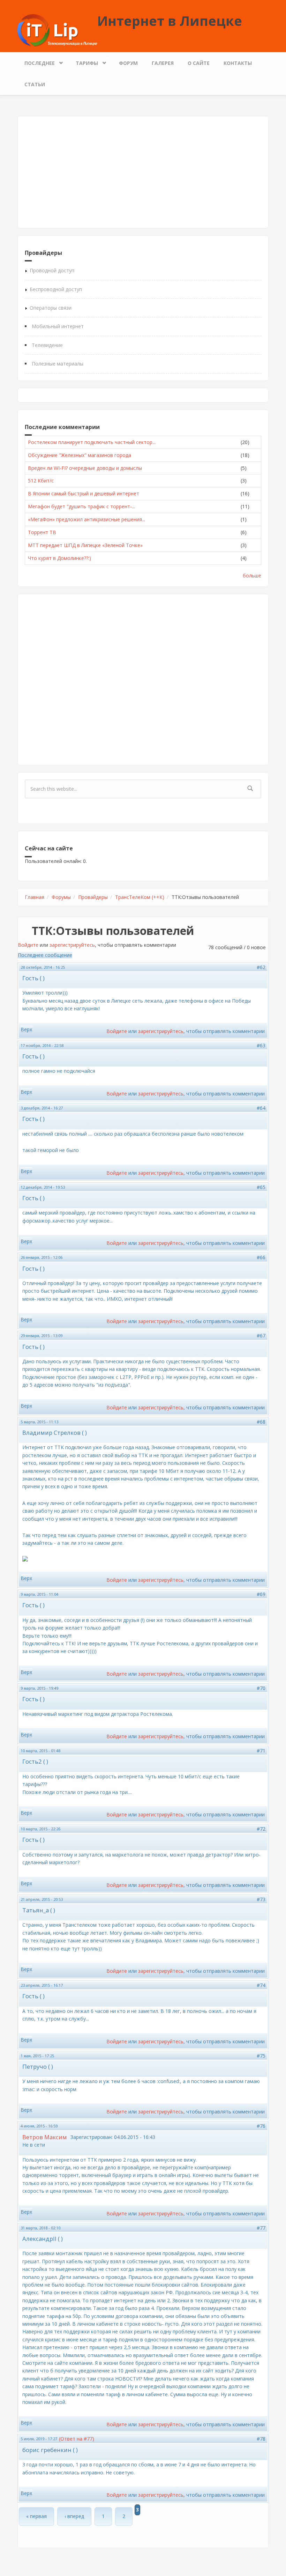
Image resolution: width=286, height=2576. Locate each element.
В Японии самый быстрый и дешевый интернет (84, 493)
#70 (261, 1688)
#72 (261, 1829)
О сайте (199, 63)
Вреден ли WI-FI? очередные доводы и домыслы (85, 468)
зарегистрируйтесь (72, 945)
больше (252, 575)
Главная (35, 897)
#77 (261, 2228)
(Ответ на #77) (77, 2439)
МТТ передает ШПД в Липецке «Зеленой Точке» (85, 545)
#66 (261, 1257)
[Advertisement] (143, 172)
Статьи (35, 84)
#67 (261, 1335)
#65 (261, 1187)
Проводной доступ (52, 270)
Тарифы (83, 61)
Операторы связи (51, 308)
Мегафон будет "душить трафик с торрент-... (81, 506)
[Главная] (57, 30)
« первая (36, 2516)
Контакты (238, 63)
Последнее (36, 61)
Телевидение (47, 345)
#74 (261, 1985)
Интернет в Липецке (170, 21)
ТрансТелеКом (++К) (140, 897)
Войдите (28, 945)
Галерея (163, 63)
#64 (261, 1108)
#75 (261, 2056)
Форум (128, 63)
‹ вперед (74, 2516)
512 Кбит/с (41, 481)
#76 (261, 2126)
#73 (261, 1899)
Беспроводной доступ (56, 289)
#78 (261, 2439)
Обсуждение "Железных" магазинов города (80, 455)
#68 (261, 1422)
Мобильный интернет (58, 326)
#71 (261, 1751)
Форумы (61, 897)
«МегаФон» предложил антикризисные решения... (86, 519)
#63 (261, 1045)
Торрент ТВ (42, 532)
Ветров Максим (45, 2137)
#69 (261, 1594)
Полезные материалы (58, 364)
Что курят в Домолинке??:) (59, 558)
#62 (261, 967)
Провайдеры (93, 897)
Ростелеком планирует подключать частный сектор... (92, 442)
